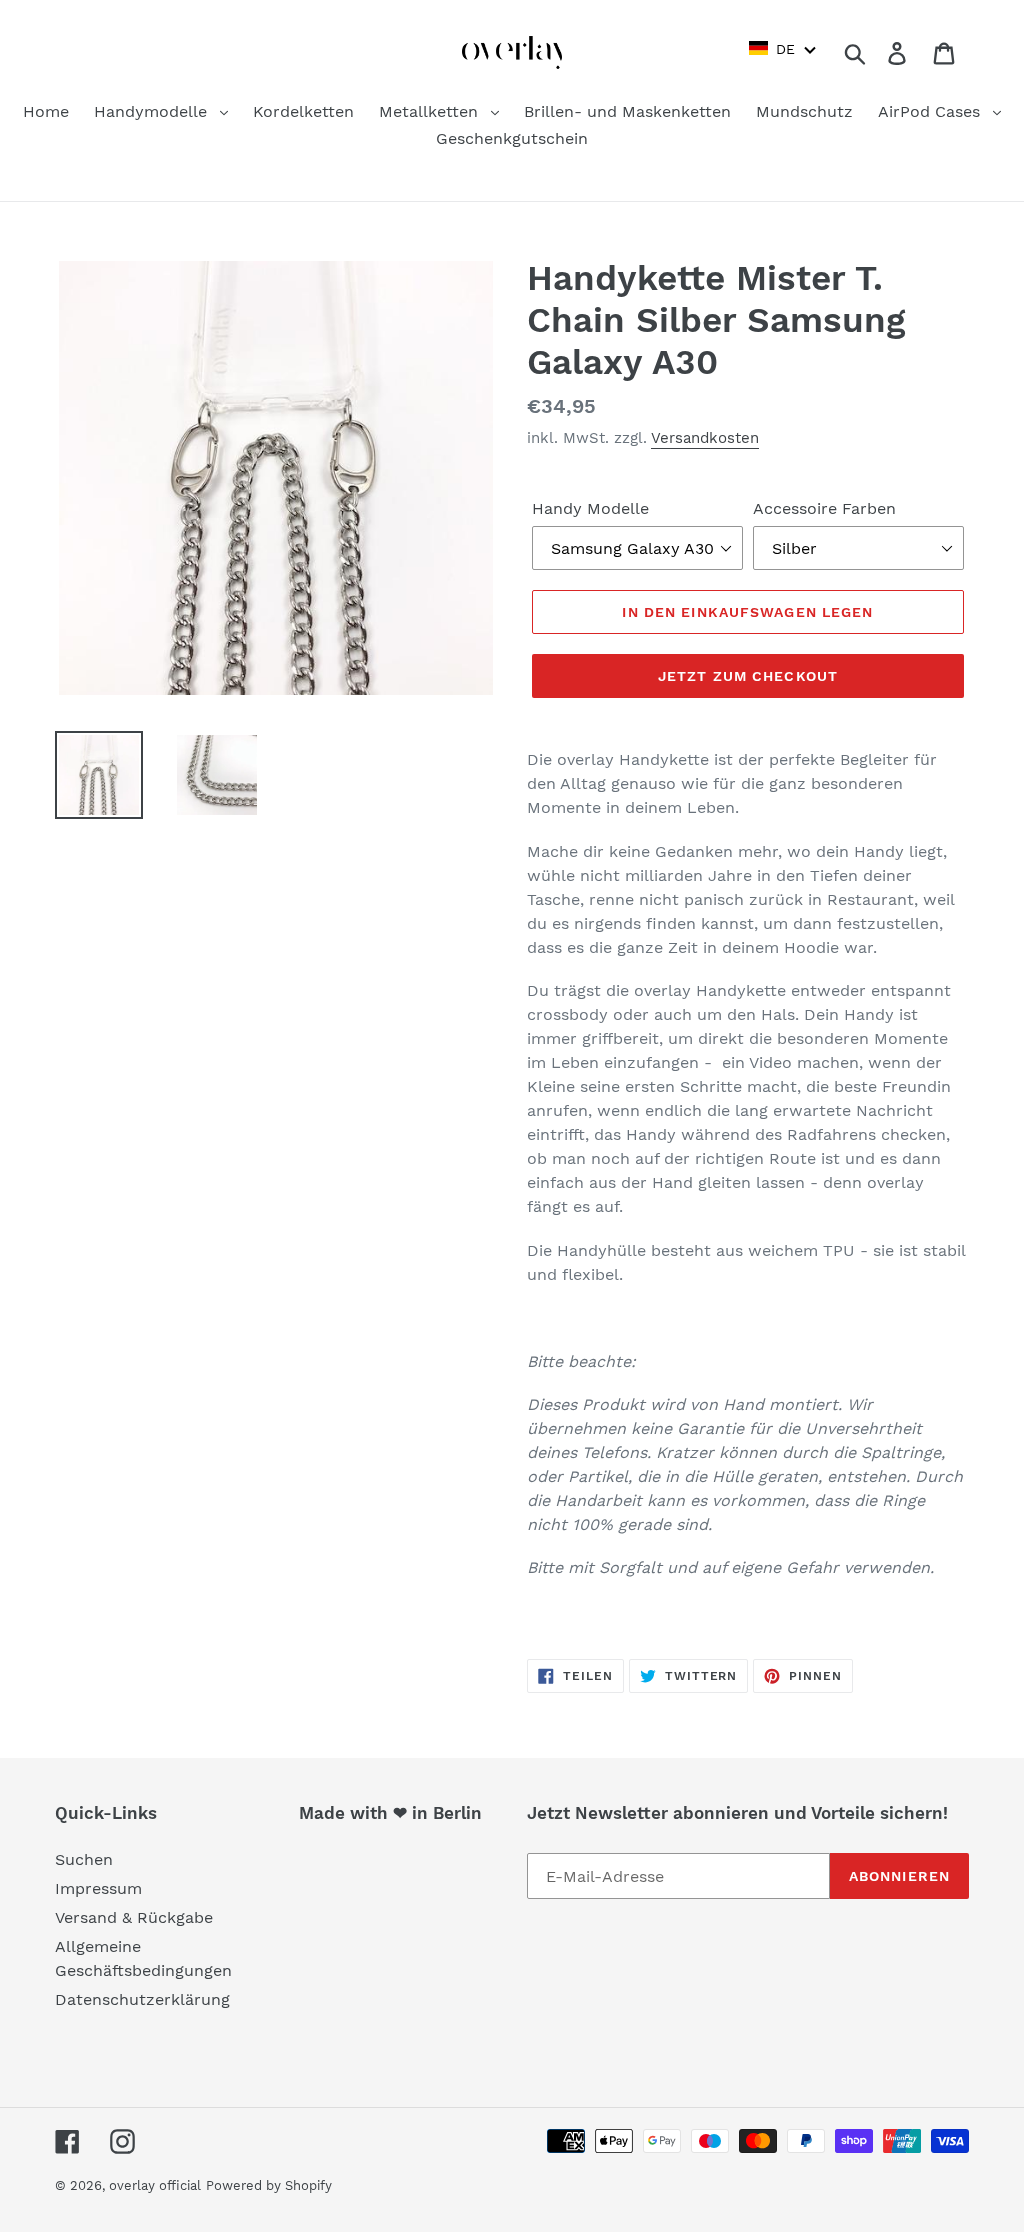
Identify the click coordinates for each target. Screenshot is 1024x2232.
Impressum (98, 1888)
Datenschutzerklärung (142, 1999)
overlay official (155, 2185)
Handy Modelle (590, 508)
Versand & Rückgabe (134, 1917)
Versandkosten (705, 438)
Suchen (84, 1859)
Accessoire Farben (824, 508)
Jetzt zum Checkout (748, 676)
